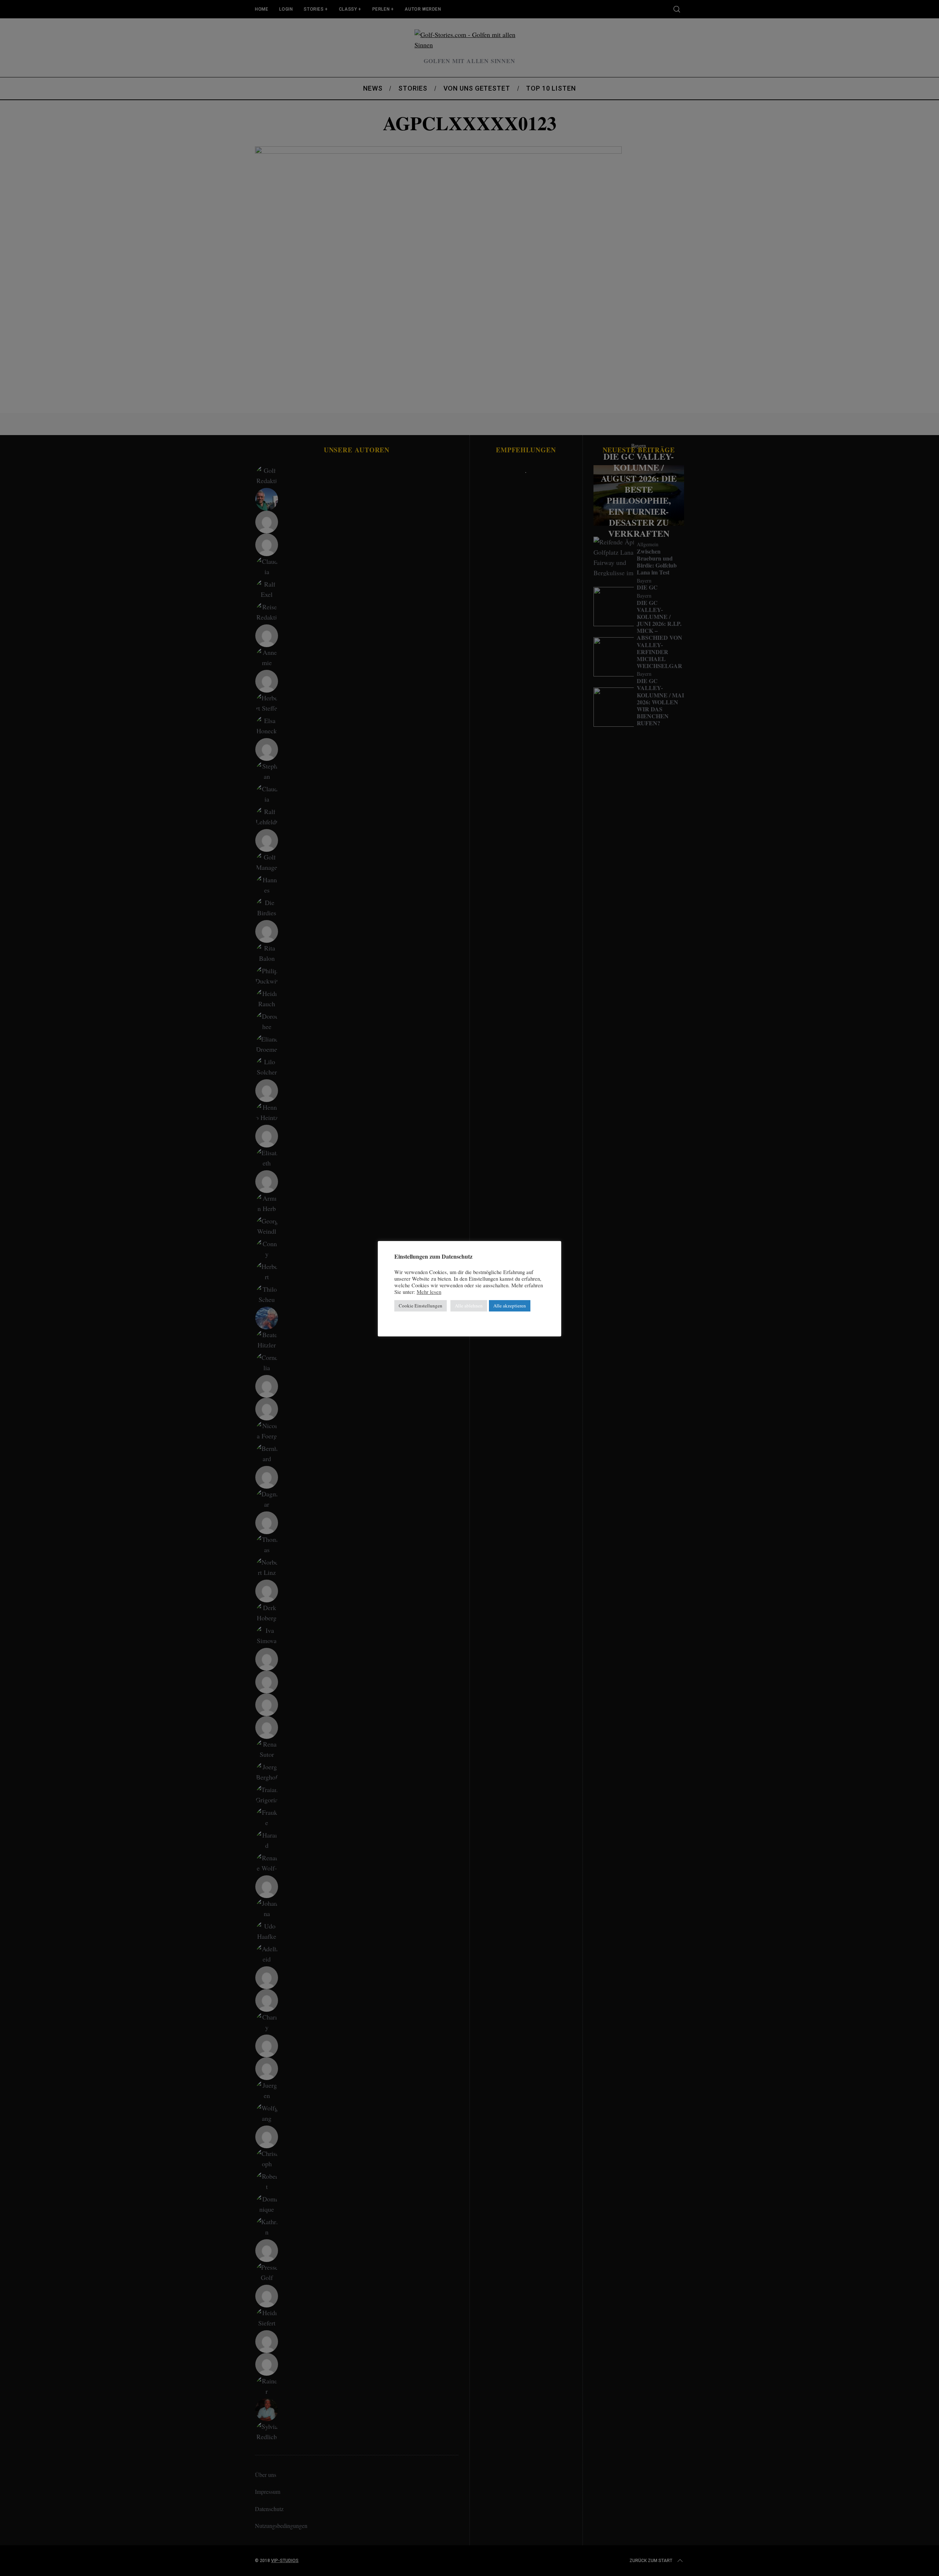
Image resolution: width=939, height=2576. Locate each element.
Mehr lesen (429, 1292)
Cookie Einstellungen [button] (421, 1306)
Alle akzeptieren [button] (510, 1306)
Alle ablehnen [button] (469, 1306)
